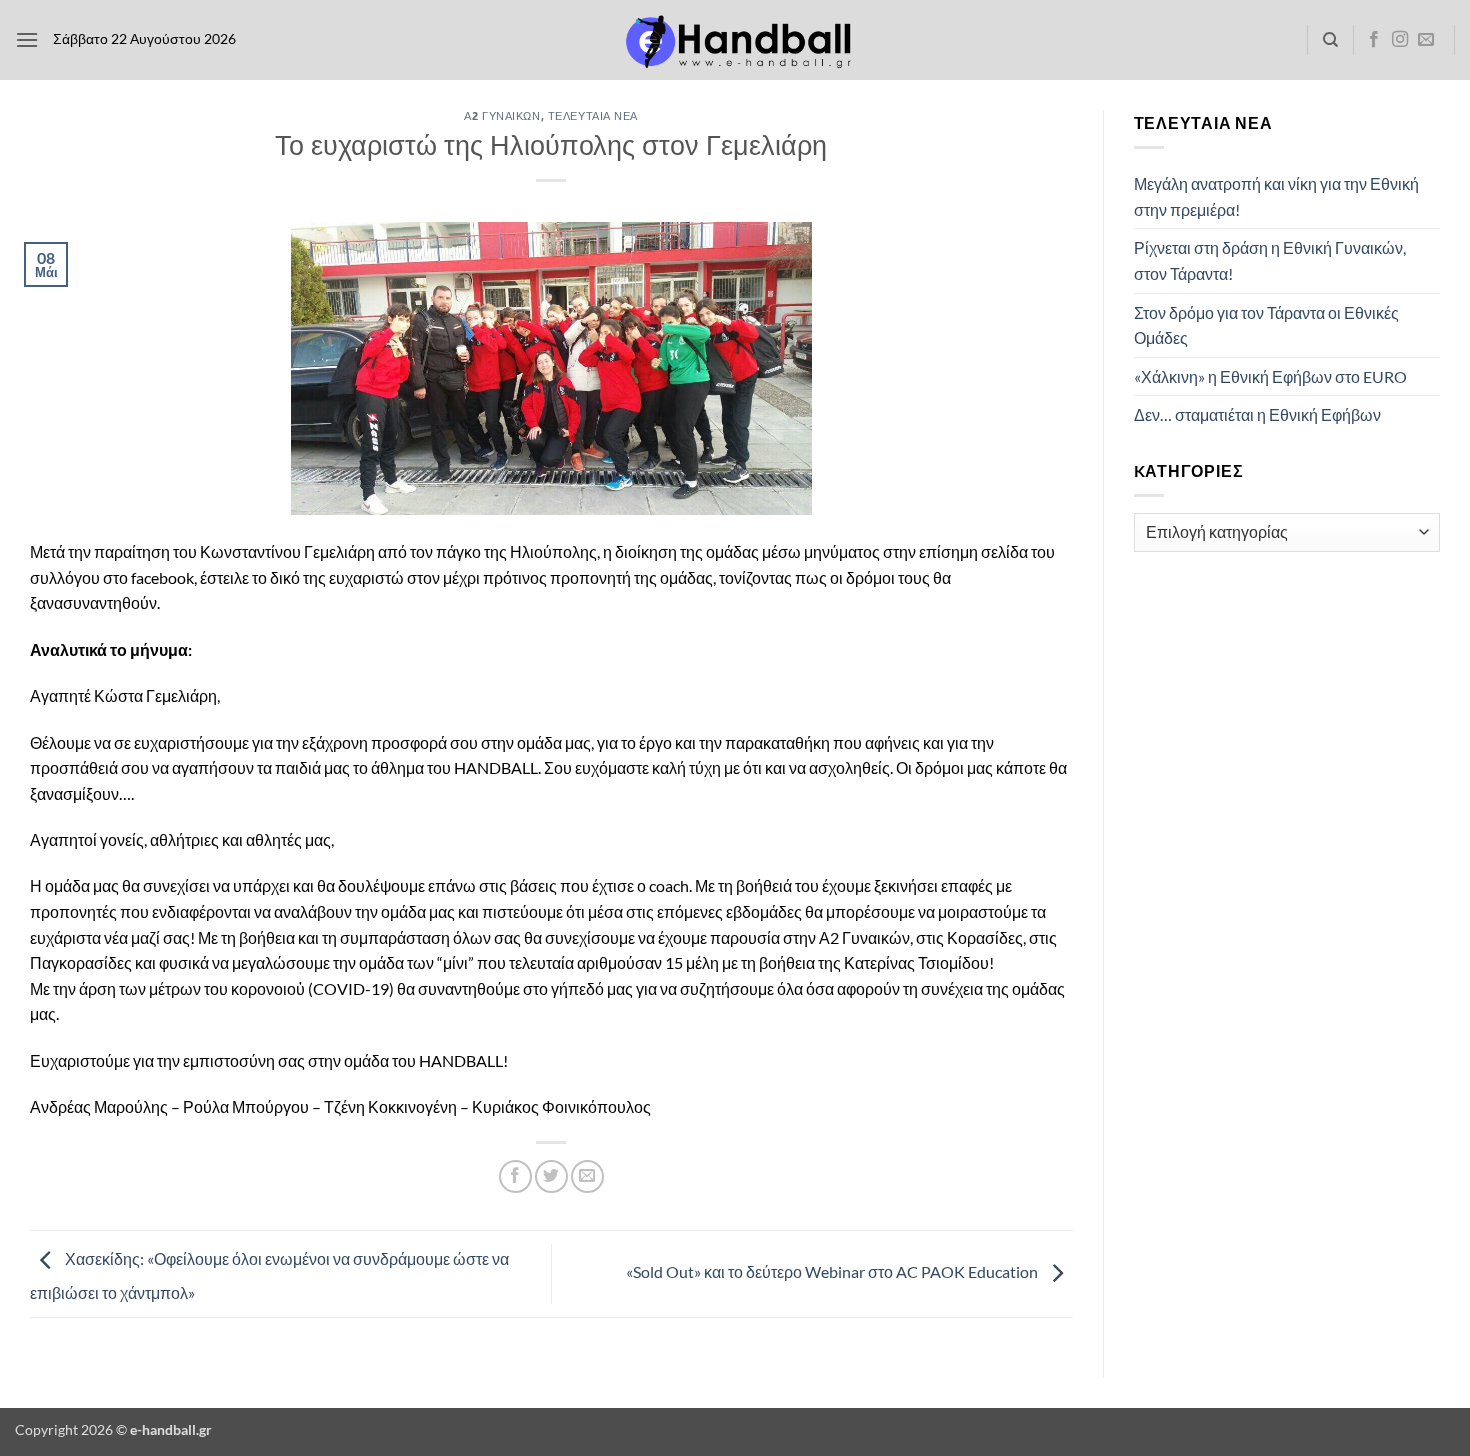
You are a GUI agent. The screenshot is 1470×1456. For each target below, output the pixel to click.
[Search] (1330, 40)
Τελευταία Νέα (593, 115)
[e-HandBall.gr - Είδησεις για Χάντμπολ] (735, 40)
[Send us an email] (1426, 40)
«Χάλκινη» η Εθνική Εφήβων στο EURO (1270, 376)
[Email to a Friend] (587, 1176)
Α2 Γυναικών (502, 115)
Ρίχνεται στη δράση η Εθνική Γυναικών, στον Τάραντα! (1270, 260)
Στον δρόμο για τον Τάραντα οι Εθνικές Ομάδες (1266, 325)
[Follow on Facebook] (1374, 40)
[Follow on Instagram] (1400, 40)
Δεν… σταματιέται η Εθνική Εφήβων (1257, 414)
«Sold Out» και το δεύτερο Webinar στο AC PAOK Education (833, 1271)
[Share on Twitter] (551, 1176)
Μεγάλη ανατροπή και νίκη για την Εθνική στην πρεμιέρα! (1276, 196)
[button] (27, 39)
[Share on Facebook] (515, 1176)
